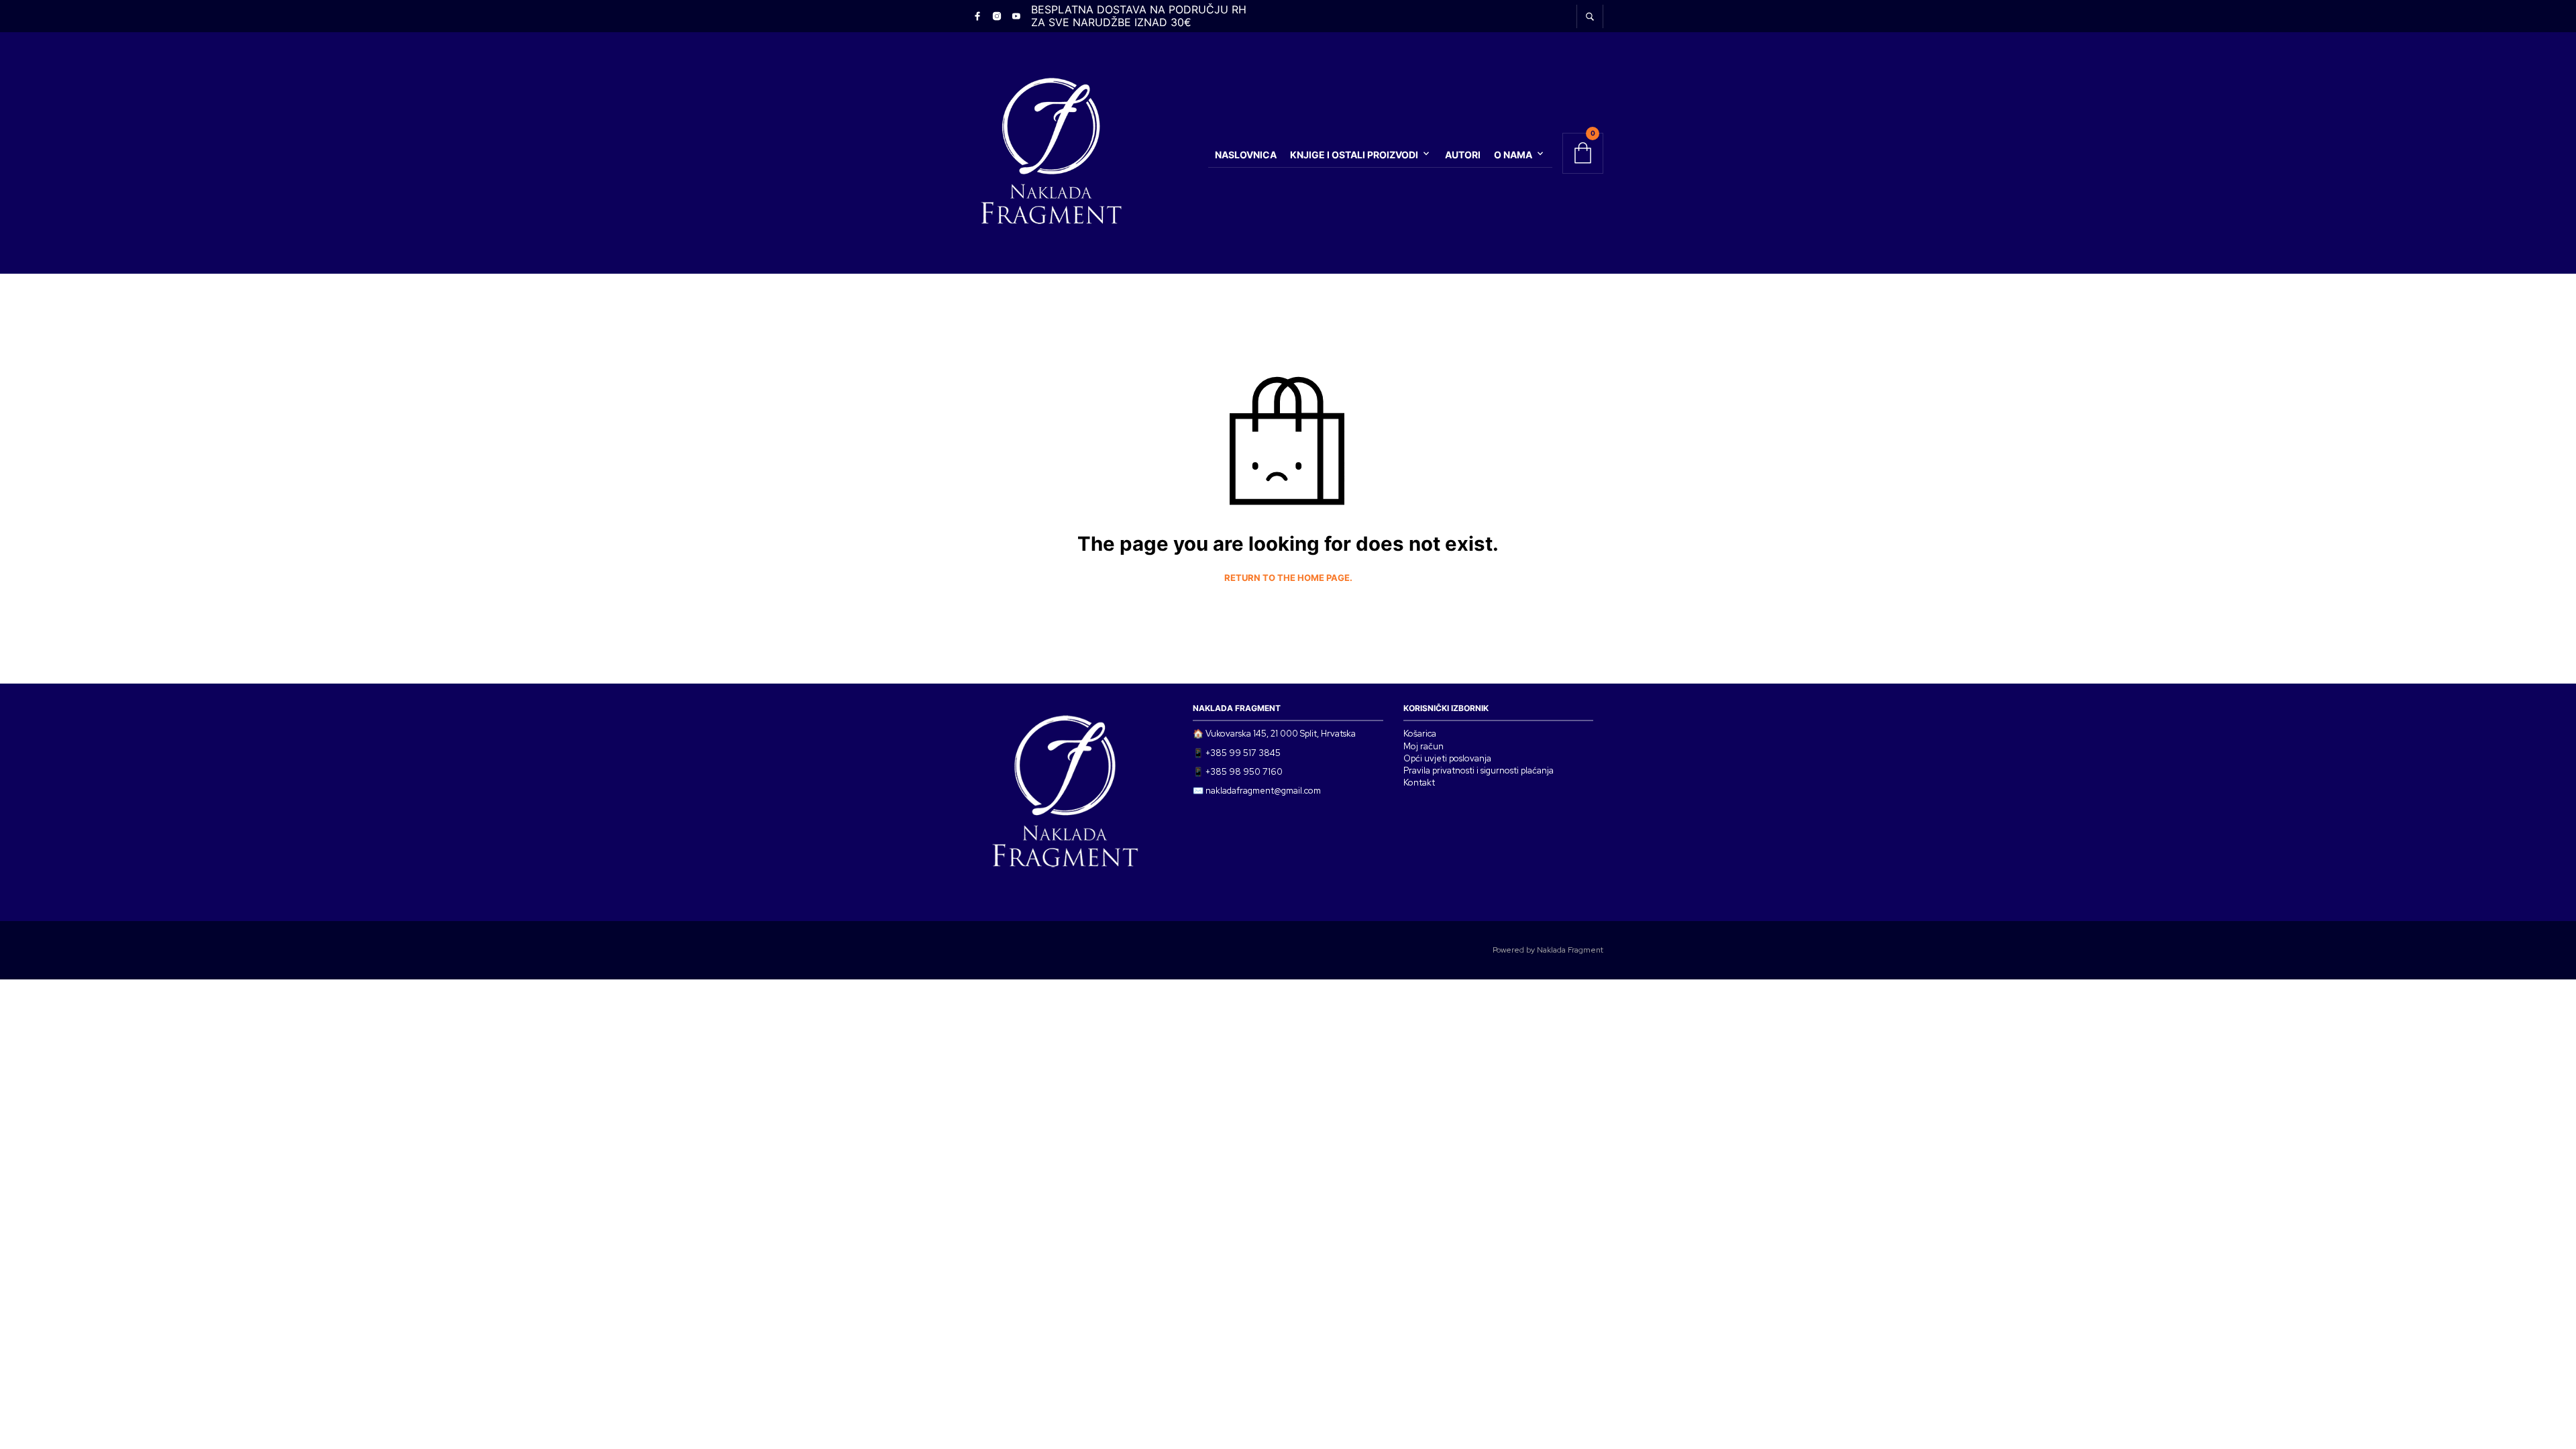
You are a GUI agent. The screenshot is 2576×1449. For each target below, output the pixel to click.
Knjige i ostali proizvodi (1354, 155)
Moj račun (1424, 746)
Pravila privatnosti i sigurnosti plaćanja (1479, 770)
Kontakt (1419, 783)
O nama (1513, 155)
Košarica (1420, 734)
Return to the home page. (1288, 578)
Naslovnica (1246, 155)
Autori (1463, 155)
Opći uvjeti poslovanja (1447, 758)
